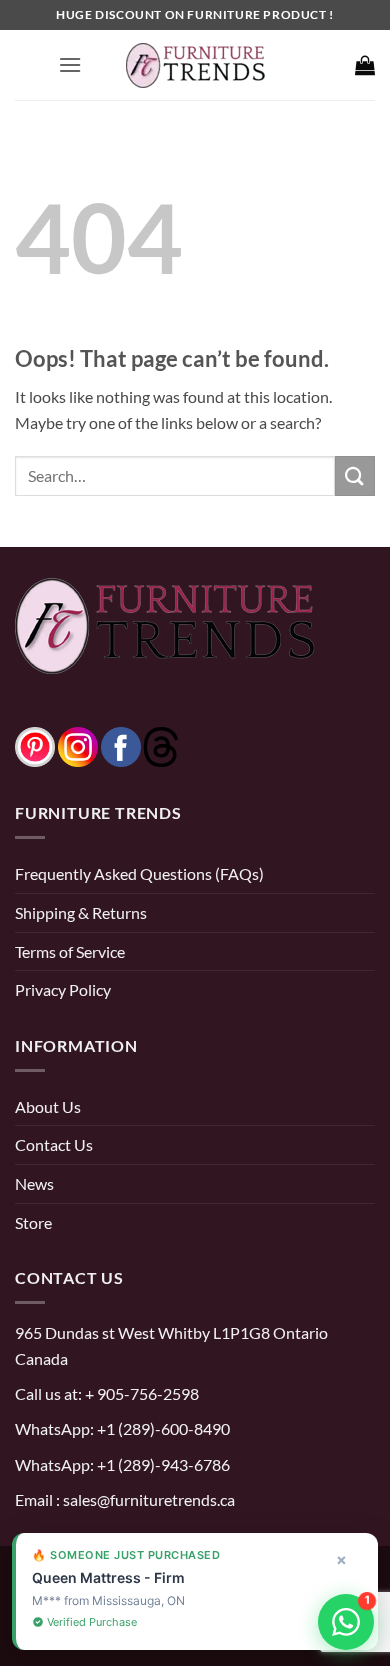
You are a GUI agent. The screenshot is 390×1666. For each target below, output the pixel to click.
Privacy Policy (63, 989)
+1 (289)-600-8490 (162, 1428)
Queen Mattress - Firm (108, 1577)
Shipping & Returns (81, 912)
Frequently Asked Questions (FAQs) (139, 873)
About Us (48, 1106)
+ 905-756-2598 (140, 1393)
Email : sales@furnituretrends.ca (125, 1499)
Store (33, 1222)
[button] (70, 64)
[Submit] (355, 475)
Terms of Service (70, 951)
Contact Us (54, 1144)
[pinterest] (35, 744)
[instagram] (78, 744)
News (34, 1183)
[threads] (141, 744)
